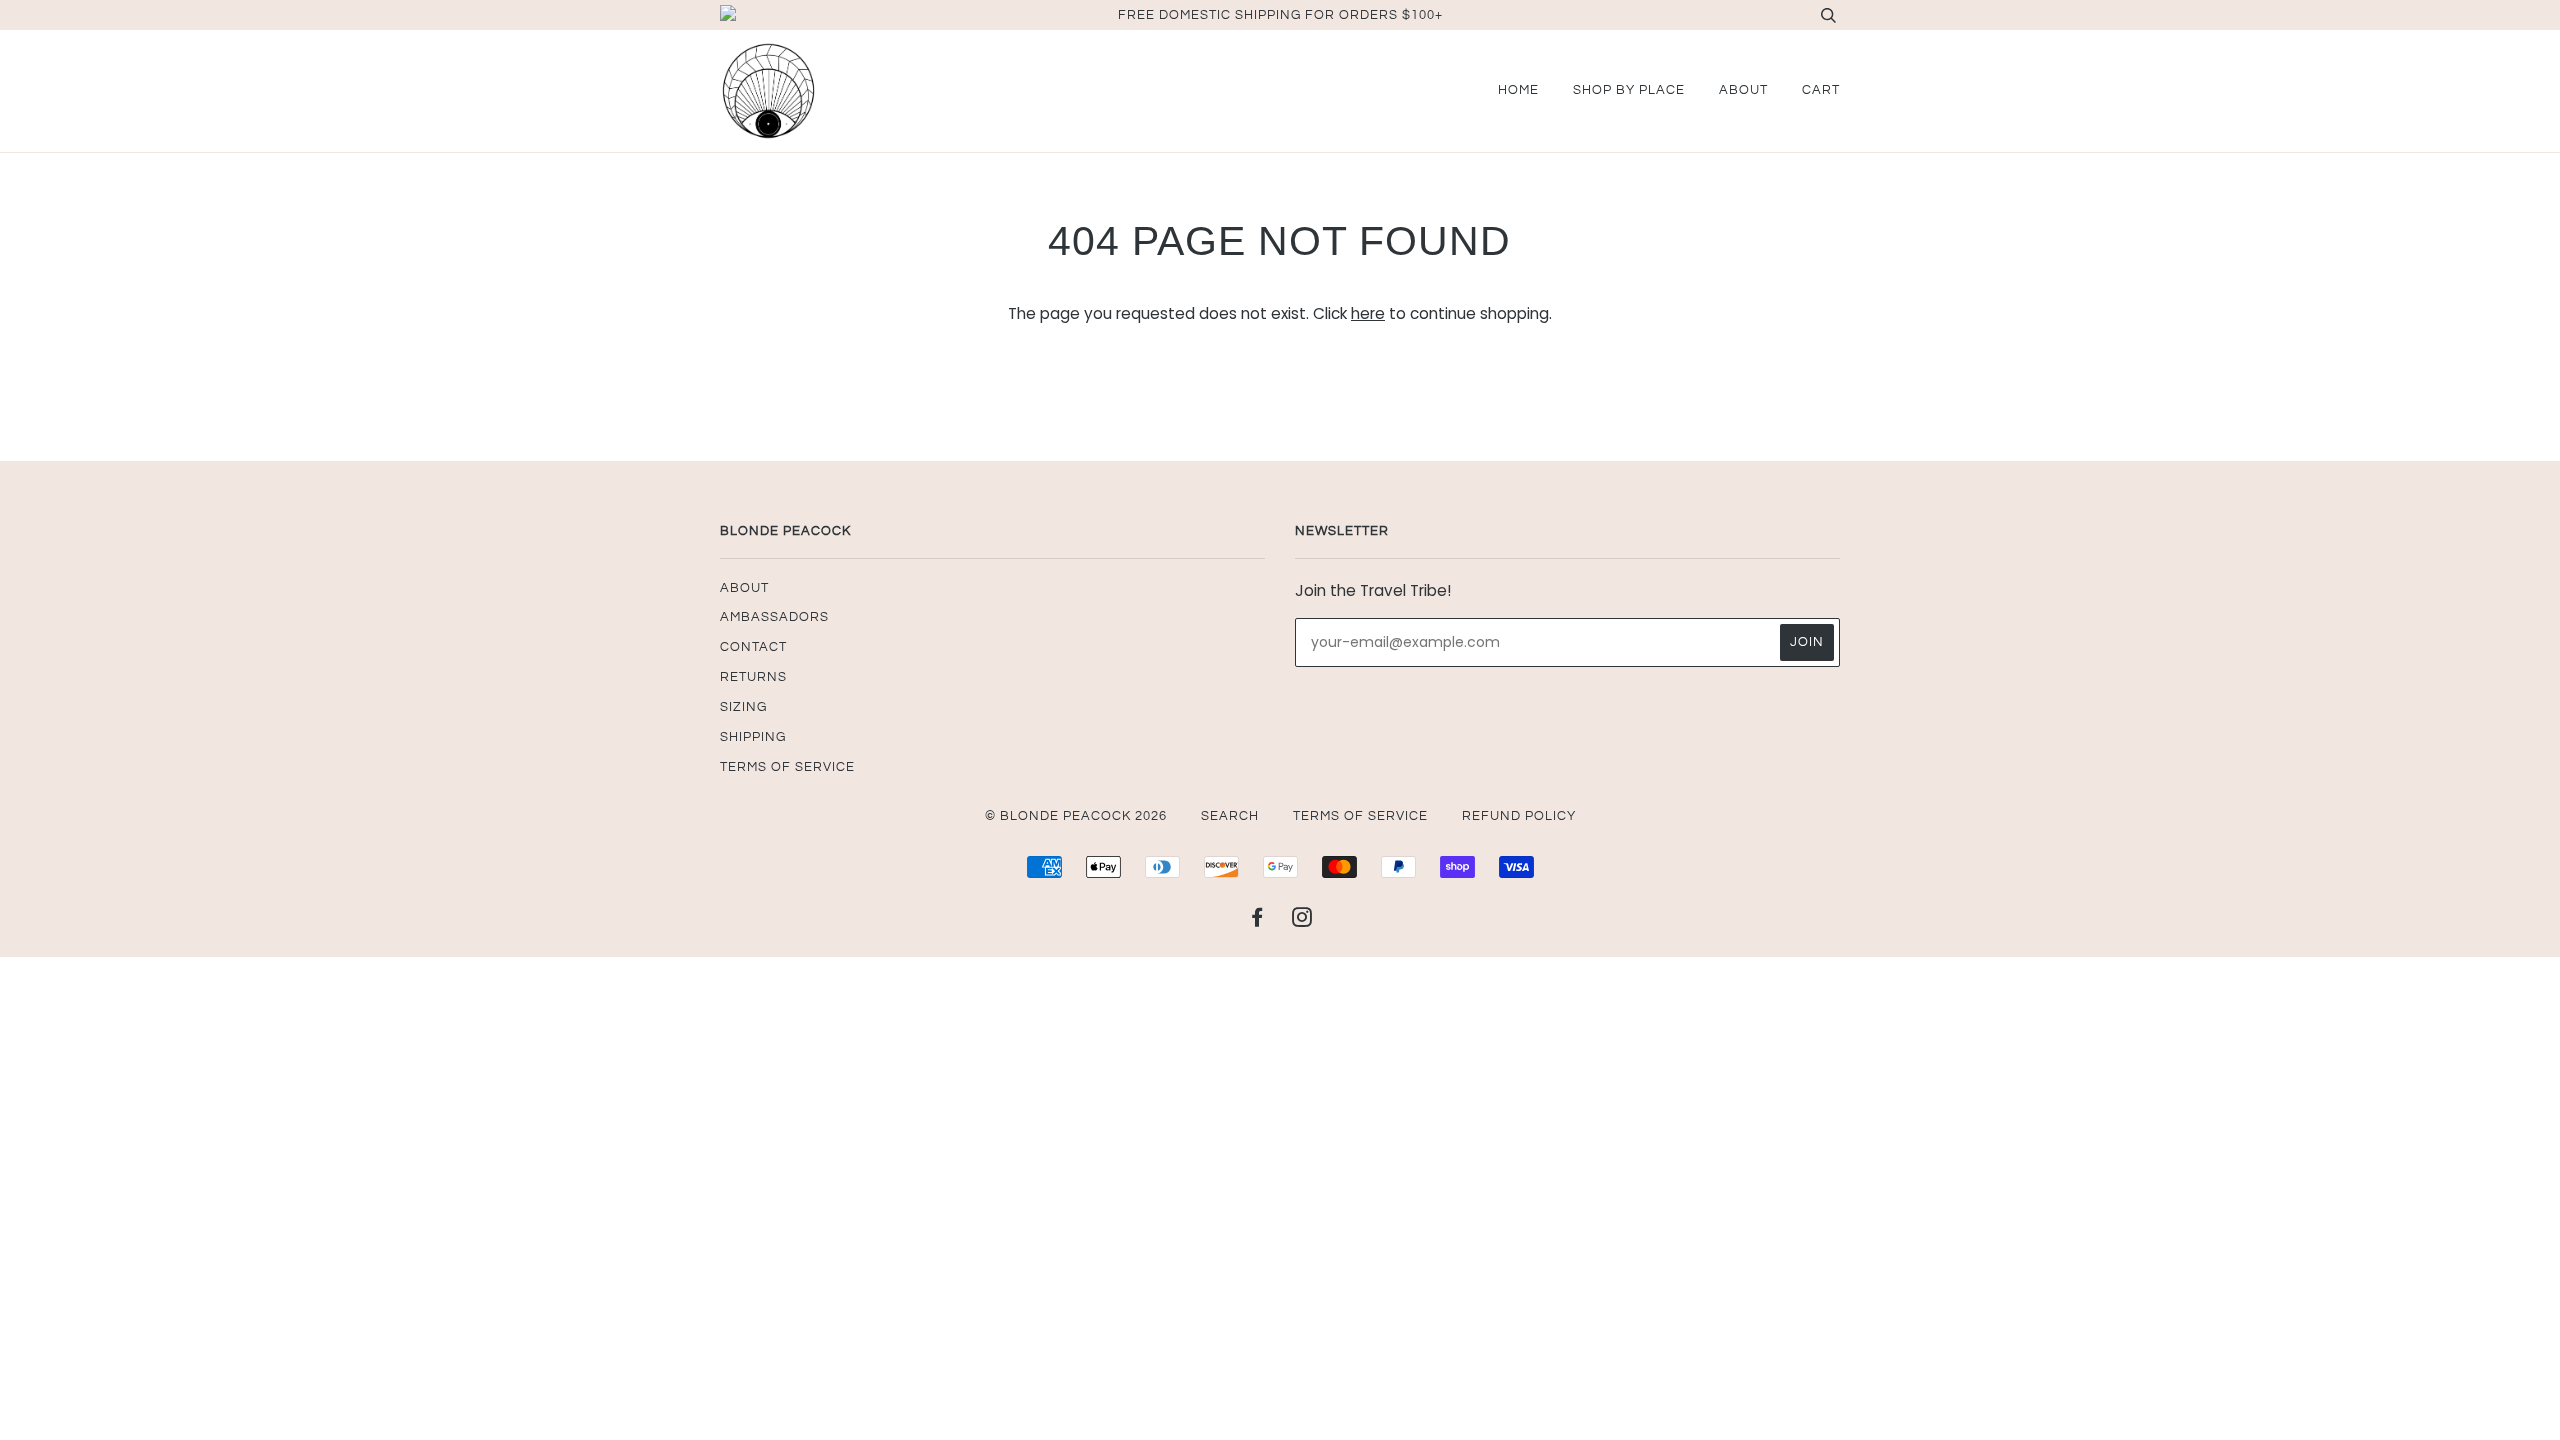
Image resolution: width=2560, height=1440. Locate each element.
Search (1230, 816)
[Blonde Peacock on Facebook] (1257, 921)
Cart (1821, 90)
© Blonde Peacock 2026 (1076, 816)
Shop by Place (1629, 90)
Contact (753, 647)
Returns (753, 677)
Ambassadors (774, 617)
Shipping (753, 737)
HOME (1518, 90)
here (1368, 313)
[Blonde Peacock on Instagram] (1302, 921)
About (1743, 90)
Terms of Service (787, 767)
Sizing (743, 707)
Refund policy (1519, 816)
